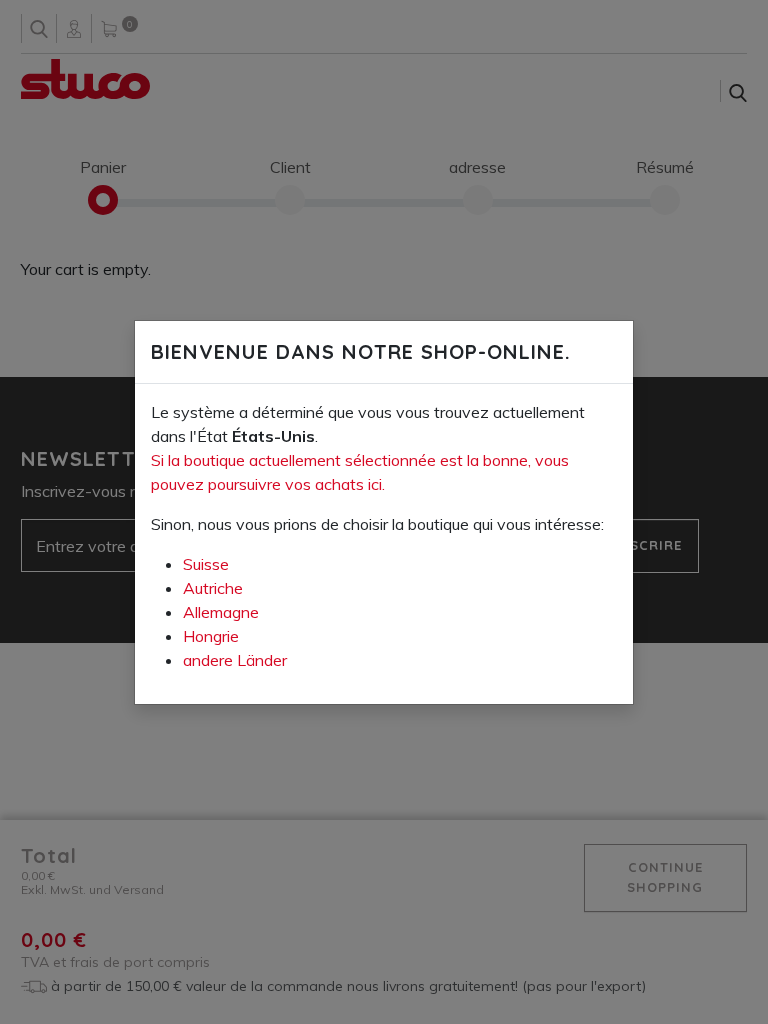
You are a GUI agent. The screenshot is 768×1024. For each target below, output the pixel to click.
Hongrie (211, 636)
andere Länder (235, 660)
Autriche (213, 588)
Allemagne (221, 612)
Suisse (206, 564)
